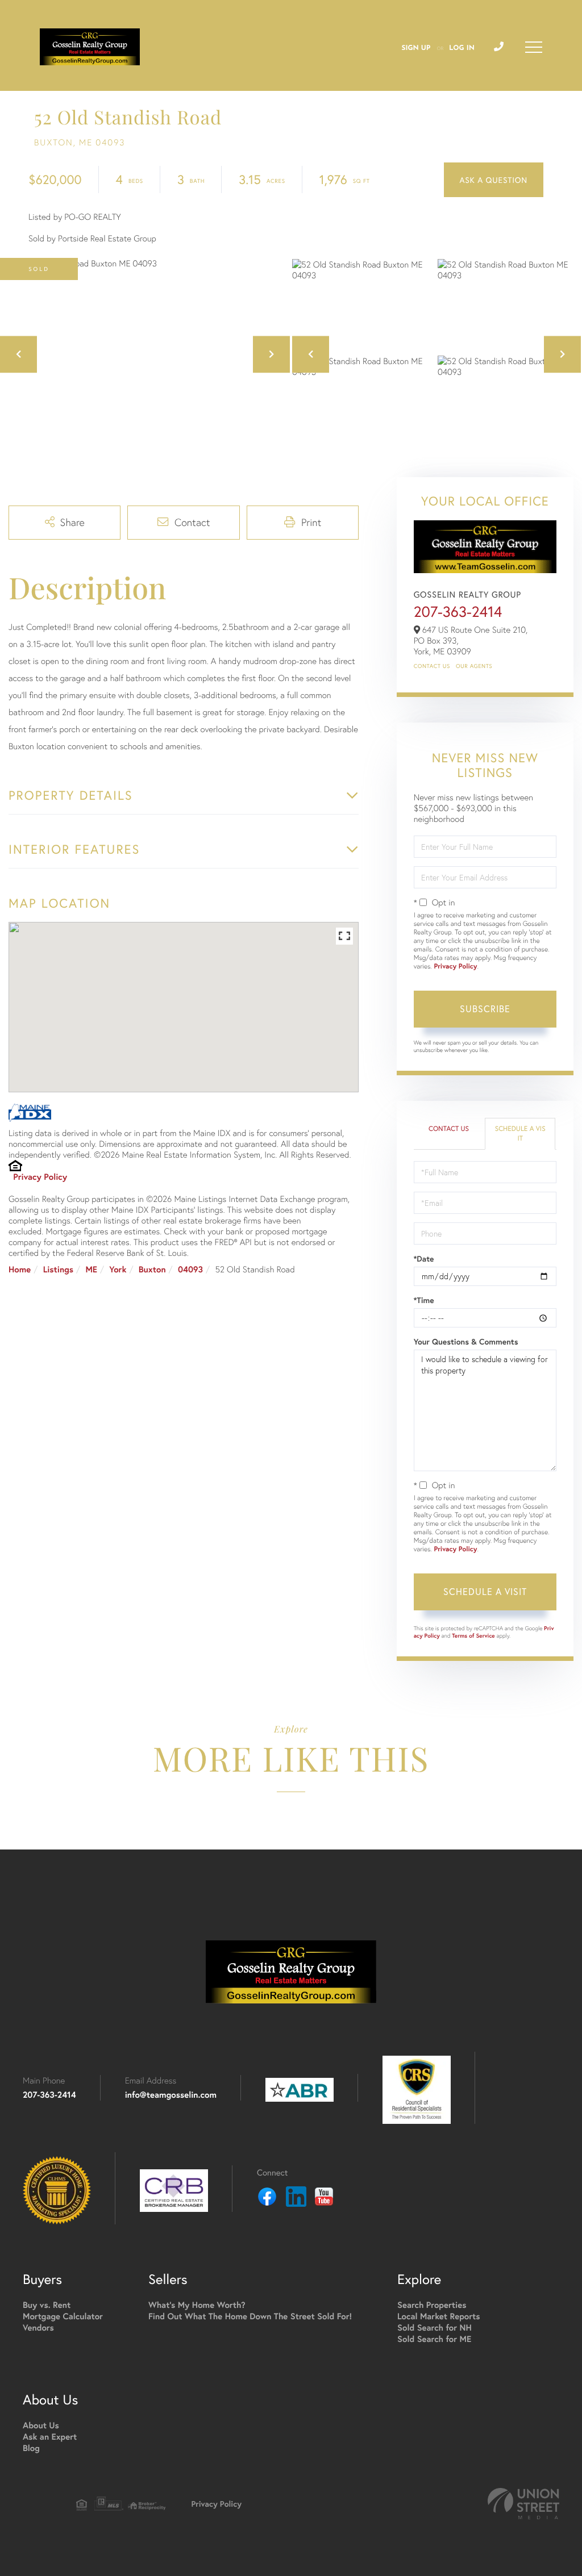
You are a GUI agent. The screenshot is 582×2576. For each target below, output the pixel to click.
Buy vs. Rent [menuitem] (47, 2305)
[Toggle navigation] (534, 47)
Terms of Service (473, 1636)
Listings (58, 1270)
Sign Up (416, 48)
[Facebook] (267, 2198)
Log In (462, 48)
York (118, 1270)
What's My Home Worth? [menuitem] (197, 2305)
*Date (424, 1259)
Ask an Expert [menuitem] (50, 2437)
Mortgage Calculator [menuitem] (63, 2317)
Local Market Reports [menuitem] (439, 2317)
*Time (424, 1300)
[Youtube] (324, 2198)
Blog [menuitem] (31, 2448)
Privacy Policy (40, 1177)
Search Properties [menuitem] (432, 2305)
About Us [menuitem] (41, 2426)
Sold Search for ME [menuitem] (434, 2339)
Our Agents (474, 666)
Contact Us (432, 666)
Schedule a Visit (520, 1134)
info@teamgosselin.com (171, 2095)
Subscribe (485, 1009)
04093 (190, 1270)
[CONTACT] (494, 180)
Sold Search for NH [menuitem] (435, 2328)
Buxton (152, 1270)
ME (91, 1270)
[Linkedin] (296, 2198)
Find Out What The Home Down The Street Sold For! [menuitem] (250, 2317)
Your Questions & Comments (466, 1342)
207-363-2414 (458, 612)
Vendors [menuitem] (38, 2328)
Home (20, 1270)
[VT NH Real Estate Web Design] (523, 2504)
